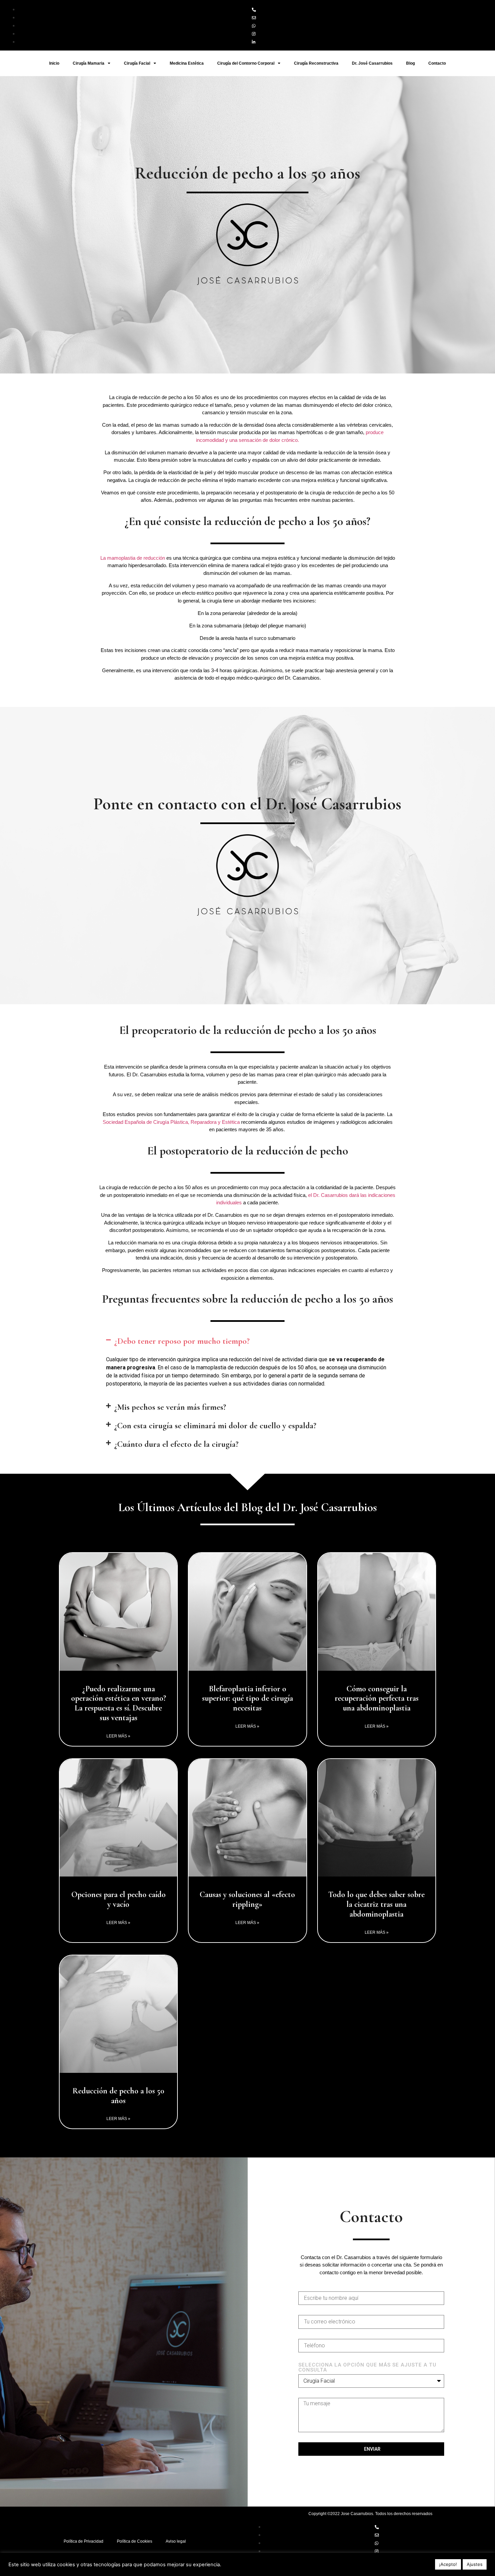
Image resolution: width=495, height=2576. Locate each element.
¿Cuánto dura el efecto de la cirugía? (176, 1444)
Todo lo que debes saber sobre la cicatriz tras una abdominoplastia (376, 1904)
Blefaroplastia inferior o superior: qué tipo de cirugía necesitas (247, 1699)
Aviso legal (176, 2541)
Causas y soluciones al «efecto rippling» (247, 1899)
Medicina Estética (187, 63)
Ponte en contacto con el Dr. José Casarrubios (247, 804)
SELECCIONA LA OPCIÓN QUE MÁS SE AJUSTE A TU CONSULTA (367, 2368)
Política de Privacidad (84, 2541)
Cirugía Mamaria (89, 63)
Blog (410, 63)
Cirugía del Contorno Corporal (246, 63)
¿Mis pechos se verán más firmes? (170, 1407)
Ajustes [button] (475, 2564)
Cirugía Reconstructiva (316, 63)
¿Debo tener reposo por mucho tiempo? (182, 1341)
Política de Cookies (135, 2541)
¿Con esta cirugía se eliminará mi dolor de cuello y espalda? (215, 1426)
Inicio (54, 63)
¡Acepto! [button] (448, 2564)
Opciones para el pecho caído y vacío (119, 1899)
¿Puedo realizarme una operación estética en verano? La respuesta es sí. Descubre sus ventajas (119, 1703)
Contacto (437, 63)
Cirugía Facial (137, 63)
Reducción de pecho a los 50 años (118, 2096)
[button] (247, 1341)
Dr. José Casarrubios (372, 63)
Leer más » (118, 1736)
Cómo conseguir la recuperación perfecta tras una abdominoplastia (377, 1699)
